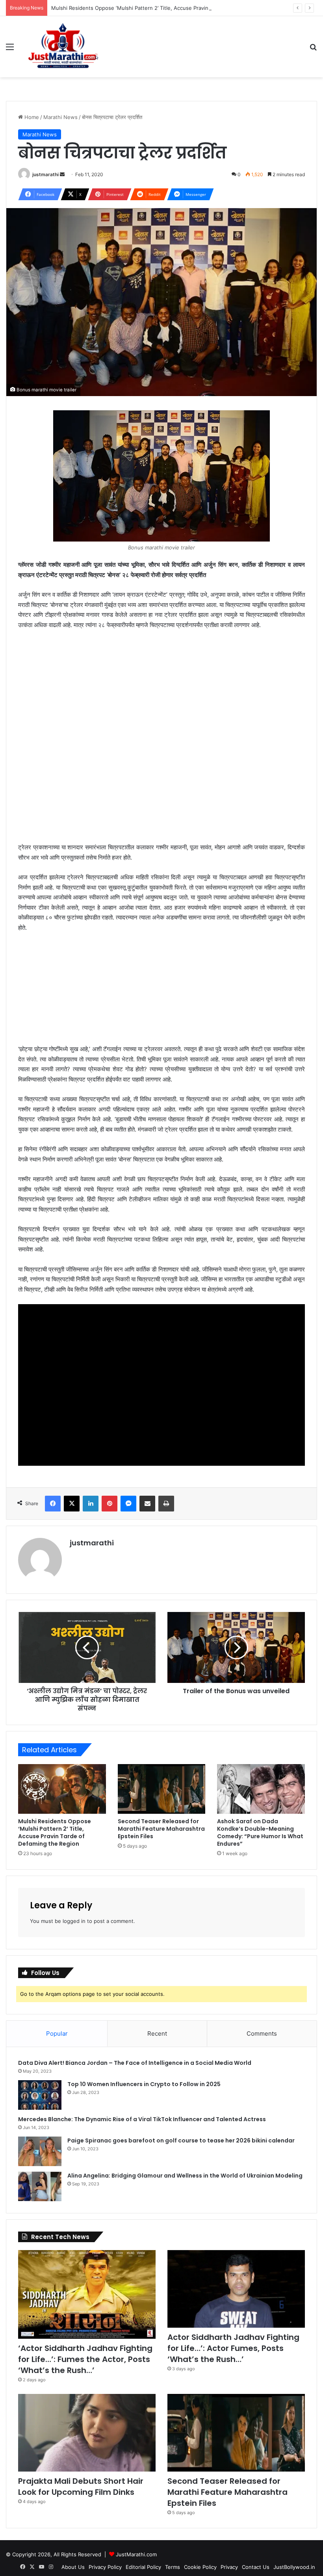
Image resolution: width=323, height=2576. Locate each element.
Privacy (229, 2567)
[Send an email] (62, 174)
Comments (262, 2033)
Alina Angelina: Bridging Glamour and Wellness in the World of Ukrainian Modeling (185, 2176)
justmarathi (45, 174)
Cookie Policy (200, 2567)
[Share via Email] (147, 1504)
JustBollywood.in (294, 2567)
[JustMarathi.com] (63, 47)
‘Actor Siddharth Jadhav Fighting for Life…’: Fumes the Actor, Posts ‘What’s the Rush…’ (85, 2359)
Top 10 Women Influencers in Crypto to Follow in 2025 (144, 2084)
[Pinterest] (110, 1504)
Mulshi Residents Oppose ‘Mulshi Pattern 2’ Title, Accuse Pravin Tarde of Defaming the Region (167, 8)
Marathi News (60, 117)
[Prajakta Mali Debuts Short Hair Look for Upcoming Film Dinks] (87, 2433)
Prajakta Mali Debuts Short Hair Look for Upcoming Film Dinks (81, 2487)
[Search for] (313, 49)
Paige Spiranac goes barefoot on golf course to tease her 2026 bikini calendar (181, 2140)
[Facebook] (53, 1504)
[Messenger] (128, 1504)
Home (31, 117)
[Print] (166, 1504)
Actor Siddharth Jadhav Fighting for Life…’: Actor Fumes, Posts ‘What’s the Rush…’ (233, 2348)
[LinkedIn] (91, 1504)
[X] (72, 1504)
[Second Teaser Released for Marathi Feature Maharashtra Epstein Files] (162, 1789)
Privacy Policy (105, 2567)
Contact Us (256, 2567)
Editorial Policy (143, 2567)
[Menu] (10, 49)
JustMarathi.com (136, 2554)
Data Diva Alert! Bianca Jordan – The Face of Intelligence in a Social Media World (135, 2063)
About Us (73, 2567)
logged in (74, 1921)
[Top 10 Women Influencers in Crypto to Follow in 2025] (40, 2095)
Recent (157, 2033)
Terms (173, 2567)
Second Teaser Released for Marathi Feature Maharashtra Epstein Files (161, 1829)
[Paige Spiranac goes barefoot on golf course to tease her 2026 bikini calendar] (40, 2151)
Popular (57, 2033)
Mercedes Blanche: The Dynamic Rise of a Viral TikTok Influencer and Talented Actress (142, 2119)
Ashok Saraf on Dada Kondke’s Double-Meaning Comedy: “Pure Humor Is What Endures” (260, 1832)
